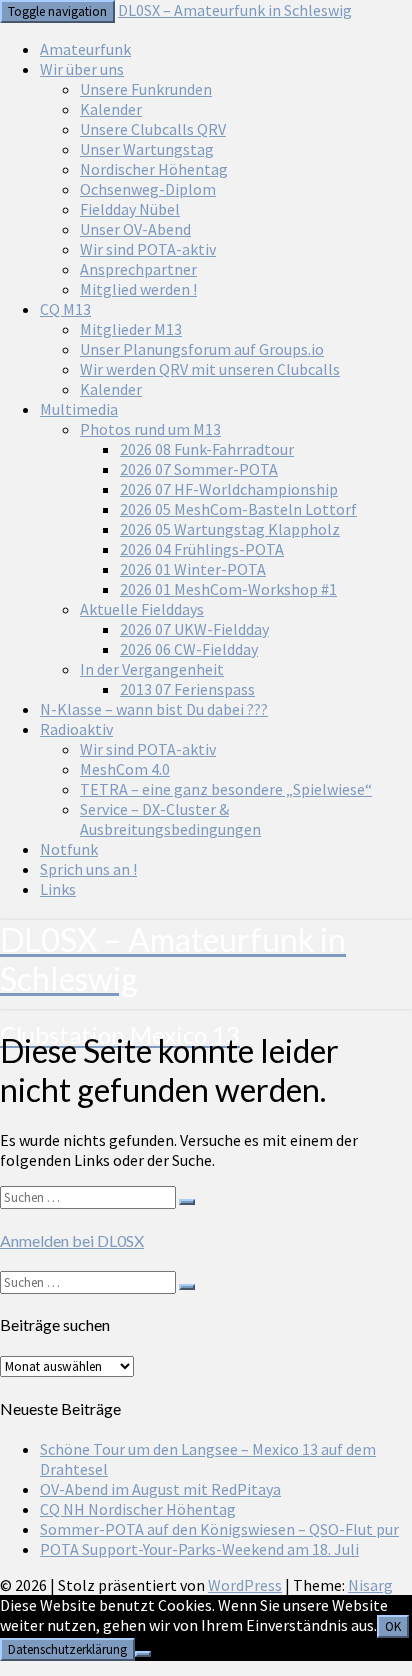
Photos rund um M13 (150, 429)
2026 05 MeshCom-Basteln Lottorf (238, 509)
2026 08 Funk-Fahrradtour (207, 449)
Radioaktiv (76, 729)
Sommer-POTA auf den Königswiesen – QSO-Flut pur (219, 1529)
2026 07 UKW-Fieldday (194, 629)
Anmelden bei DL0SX (72, 1240)
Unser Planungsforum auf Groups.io (202, 349)
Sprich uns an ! (88, 869)
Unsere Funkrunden (146, 89)
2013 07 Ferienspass (187, 689)
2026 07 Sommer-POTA (199, 469)
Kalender (111, 109)
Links (58, 889)
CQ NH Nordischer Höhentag (138, 1509)
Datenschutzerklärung (67, 1649)
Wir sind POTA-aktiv (148, 249)
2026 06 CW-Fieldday (189, 649)
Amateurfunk (85, 49)
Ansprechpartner (138, 269)
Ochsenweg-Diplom (148, 189)
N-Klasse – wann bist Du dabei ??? (154, 709)
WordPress (245, 1585)
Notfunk (69, 849)
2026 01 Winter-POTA (193, 569)
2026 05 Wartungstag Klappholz (230, 529)
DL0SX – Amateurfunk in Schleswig (235, 10)
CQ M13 (65, 309)
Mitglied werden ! (138, 289)
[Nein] (143, 1654)
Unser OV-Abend (135, 229)
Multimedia (79, 409)
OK (393, 1626)
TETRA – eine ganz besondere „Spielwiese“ (226, 789)
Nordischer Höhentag (154, 169)
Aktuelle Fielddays (142, 609)
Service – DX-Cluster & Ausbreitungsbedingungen (170, 819)
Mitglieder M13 (131, 329)
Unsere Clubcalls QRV (153, 129)
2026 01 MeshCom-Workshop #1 (228, 589)
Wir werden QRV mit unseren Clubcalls (210, 369)
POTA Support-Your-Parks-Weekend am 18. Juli (199, 1549)
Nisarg (370, 1585)
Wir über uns (82, 69)
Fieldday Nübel (130, 209)
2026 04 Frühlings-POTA (202, 549)
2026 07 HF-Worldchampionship (229, 489)
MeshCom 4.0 (125, 769)
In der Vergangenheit (152, 669)
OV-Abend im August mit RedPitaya (160, 1489)
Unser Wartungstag (147, 149)
